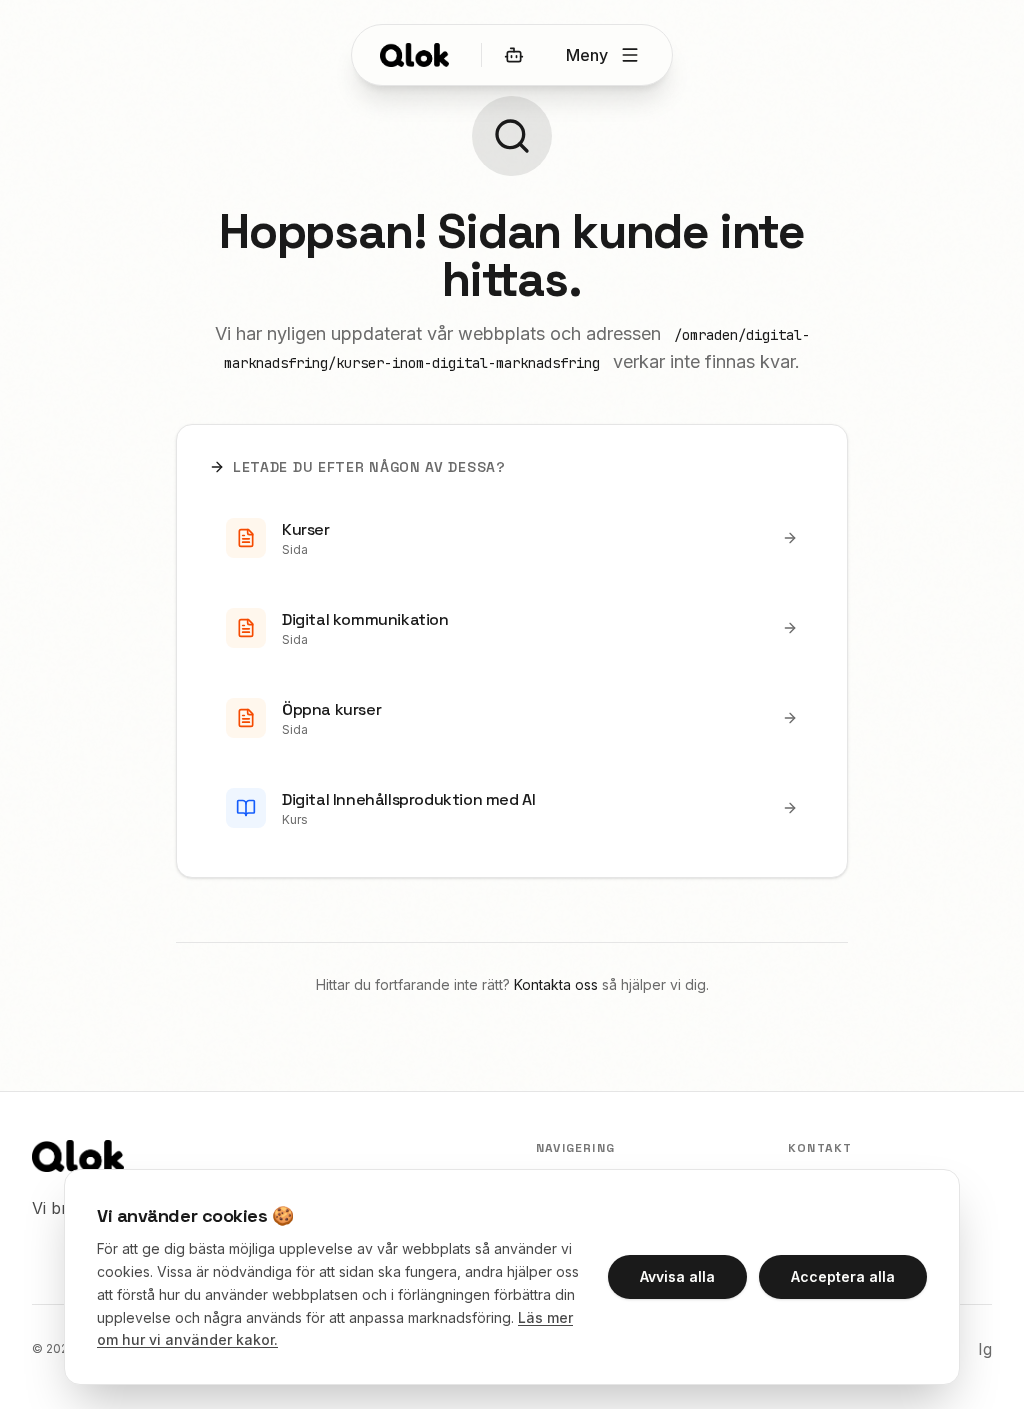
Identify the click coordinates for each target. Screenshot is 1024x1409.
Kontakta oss (556, 984)
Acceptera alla (843, 1276)
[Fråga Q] (514, 55)
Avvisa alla (677, 1276)
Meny (587, 55)
